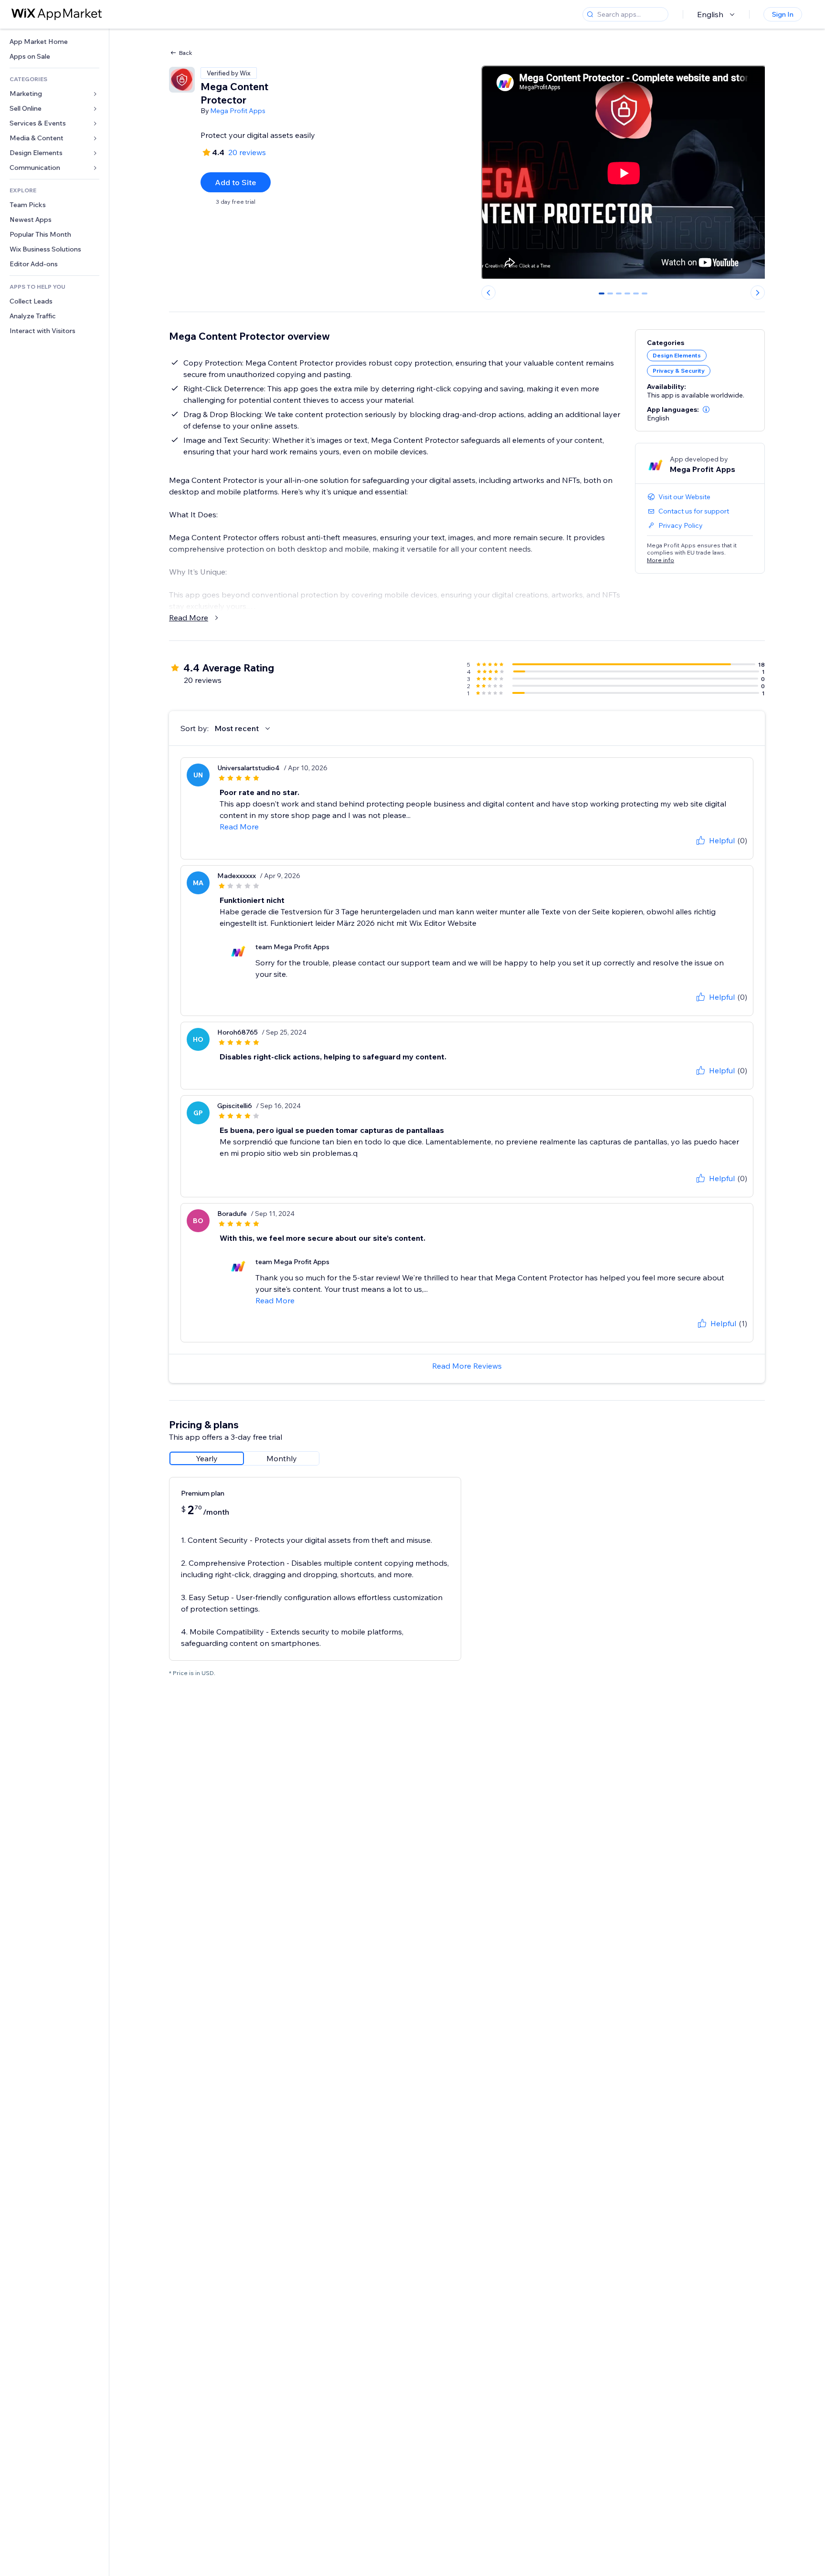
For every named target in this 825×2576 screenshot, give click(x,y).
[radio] (207, 1458)
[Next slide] (758, 293)
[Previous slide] (488, 293)
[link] (54, 42)
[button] (706, 409)
